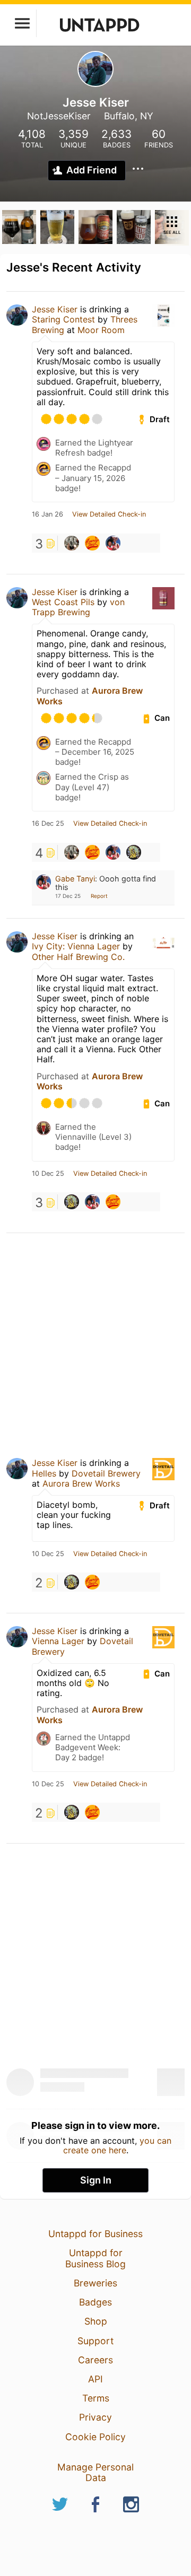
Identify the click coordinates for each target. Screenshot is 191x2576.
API (95, 2379)
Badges (95, 2302)
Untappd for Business (95, 2234)
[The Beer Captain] (72, 543)
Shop (96, 2321)
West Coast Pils (63, 602)
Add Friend (92, 170)
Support (95, 2341)
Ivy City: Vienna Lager (76, 946)
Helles (44, 1473)
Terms (96, 2398)
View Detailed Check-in (109, 514)
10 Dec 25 (48, 1174)
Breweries (95, 2283)
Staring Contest (63, 319)
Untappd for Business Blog (95, 2258)
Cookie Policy (95, 2437)
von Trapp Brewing (78, 607)
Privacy (95, 2417)
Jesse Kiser (55, 309)
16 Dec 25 (48, 824)
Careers (95, 2360)
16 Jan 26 (47, 514)
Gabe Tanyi (75, 879)
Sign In (96, 2180)
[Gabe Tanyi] (113, 543)
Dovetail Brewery (106, 1473)
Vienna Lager (58, 1641)
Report (99, 896)
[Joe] (92, 543)
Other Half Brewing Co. (78, 957)
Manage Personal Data (95, 2472)
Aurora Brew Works (81, 1483)
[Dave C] (134, 852)
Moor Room (101, 330)
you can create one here (118, 2145)
